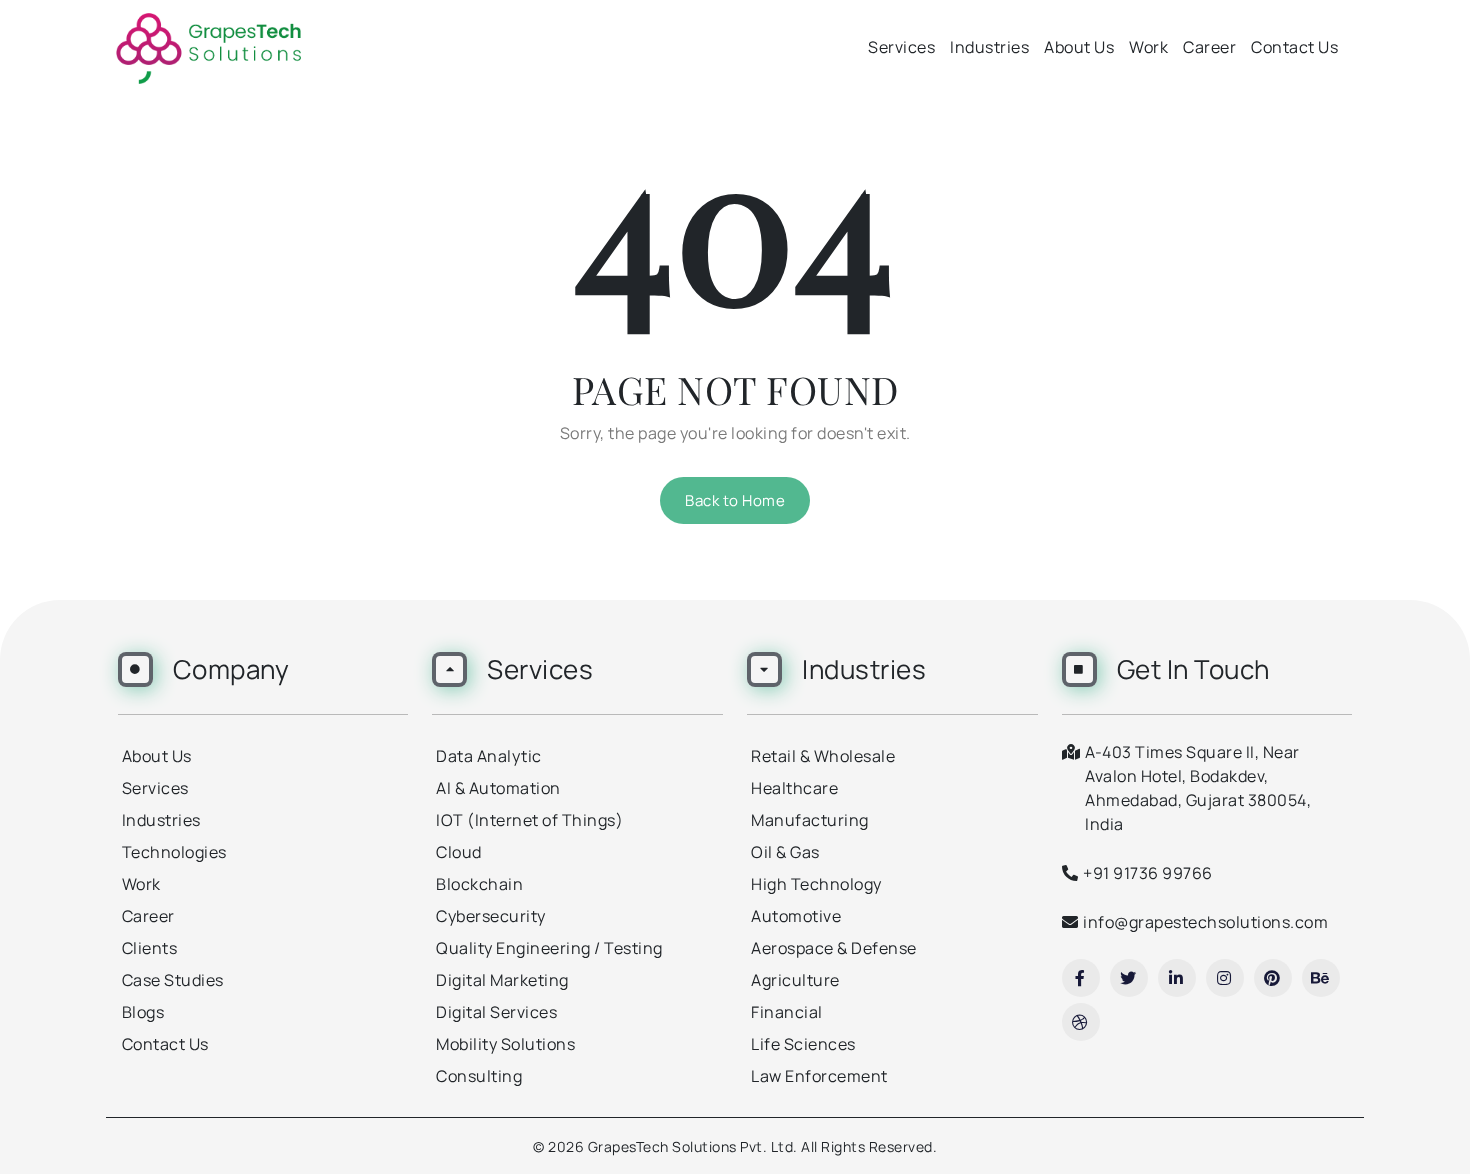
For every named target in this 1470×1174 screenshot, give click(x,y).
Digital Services (496, 1012)
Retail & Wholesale (823, 756)
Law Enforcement (819, 1076)
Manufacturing (810, 820)
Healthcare (794, 788)
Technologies (174, 852)
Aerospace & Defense (834, 948)
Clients (150, 948)
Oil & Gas (785, 852)
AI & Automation (498, 788)
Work (1148, 47)
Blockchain (479, 884)
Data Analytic (489, 756)
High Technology (816, 884)
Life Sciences (803, 1044)
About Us (1079, 47)
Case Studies (173, 980)
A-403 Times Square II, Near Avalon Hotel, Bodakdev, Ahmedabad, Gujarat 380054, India (1198, 788)
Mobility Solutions (505, 1044)
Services (901, 47)
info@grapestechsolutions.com (1205, 922)
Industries (989, 47)
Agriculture (795, 980)
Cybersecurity (491, 916)
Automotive (796, 916)
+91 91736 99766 (1148, 873)
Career (1209, 47)
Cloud (459, 852)
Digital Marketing (502, 980)
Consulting (479, 1076)
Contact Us (1294, 47)
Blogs (143, 1012)
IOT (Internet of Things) (529, 820)
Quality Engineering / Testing (549, 948)
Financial (787, 1012)
